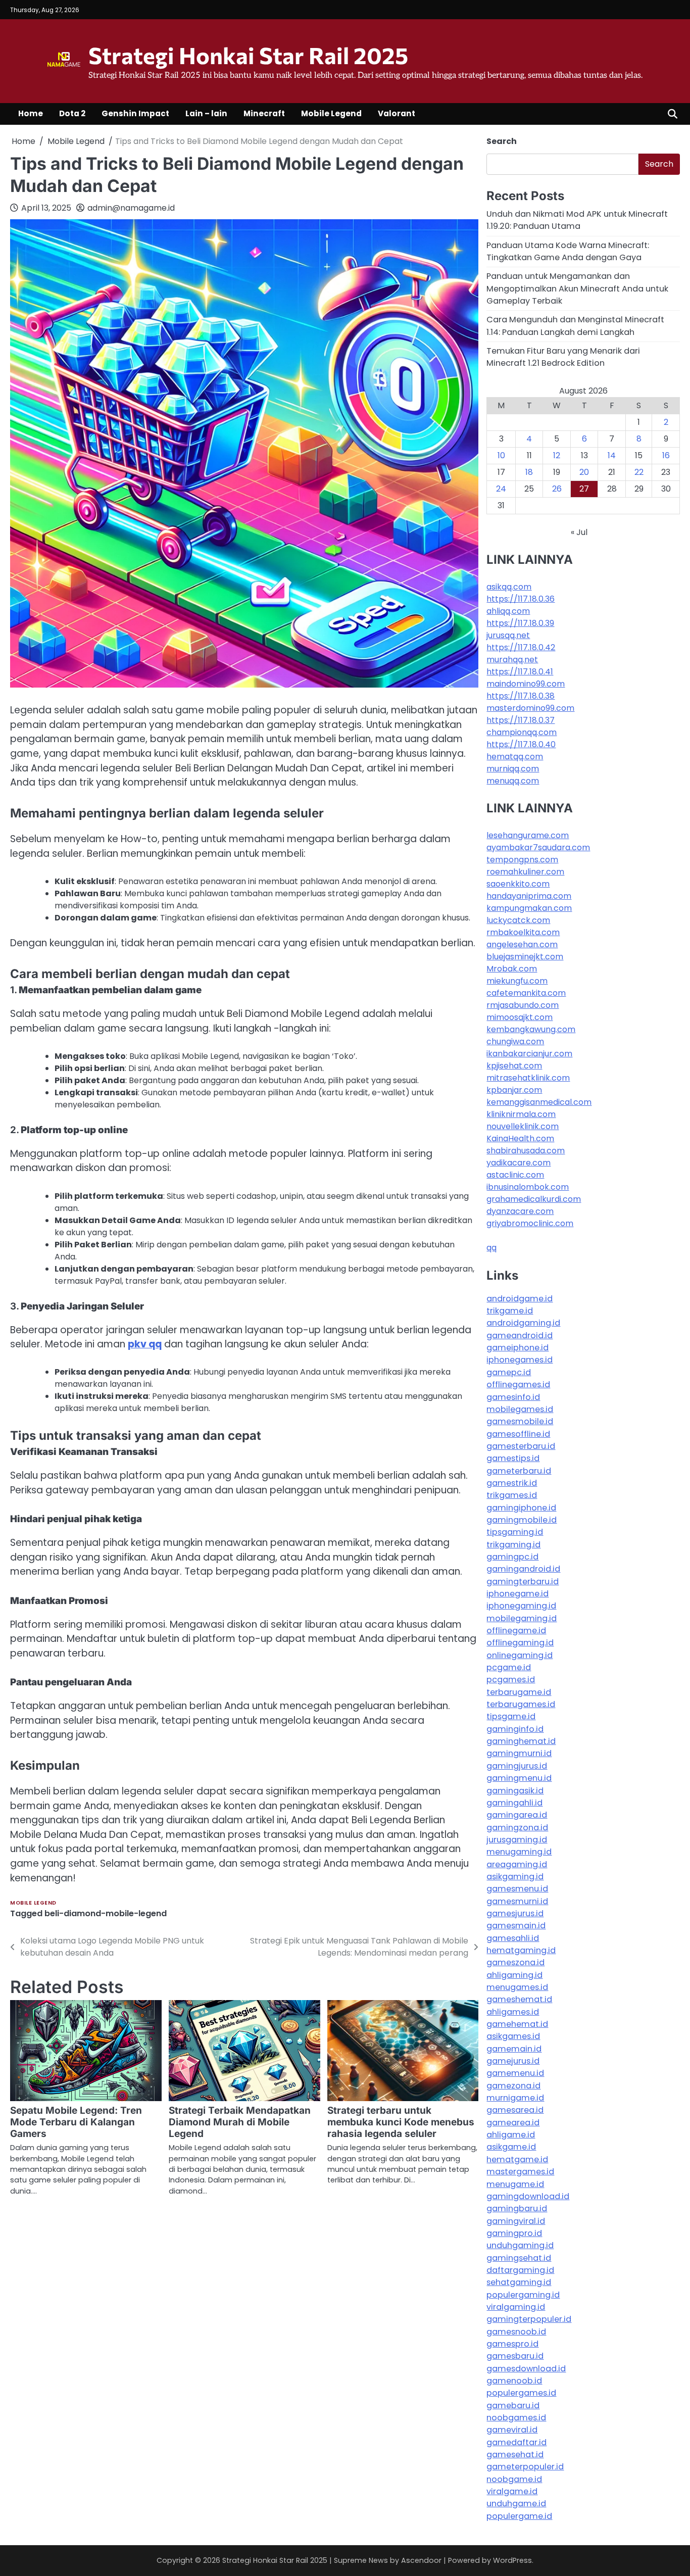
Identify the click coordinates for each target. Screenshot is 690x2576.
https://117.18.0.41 (520, 672)
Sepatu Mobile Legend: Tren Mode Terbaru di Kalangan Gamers (76, 2122)
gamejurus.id (513, 2061)
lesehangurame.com (528, 835)
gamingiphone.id (521, 1508)
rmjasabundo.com (523, 1005)
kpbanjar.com (514, 1090)
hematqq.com (515, 757)
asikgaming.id (515, 1877)
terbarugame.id (519, 1692)
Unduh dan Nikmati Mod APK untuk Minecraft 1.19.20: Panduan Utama (577, 220)
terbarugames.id (521, 1704)
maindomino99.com (526, 684)
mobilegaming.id (522, 1618)
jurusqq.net (508, 635)
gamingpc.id (512, 1557)
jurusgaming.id (517, 1840)
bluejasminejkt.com (525, 957)
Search (502, 141)
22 (639, 472)
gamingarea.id (517, 1815)
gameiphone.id (517, 1348)
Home (31, 113)
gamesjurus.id (515, 1913)
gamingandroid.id (523, 1569)
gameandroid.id (520, 1335)
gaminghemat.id (521, 1741)
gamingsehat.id (519, 2258)
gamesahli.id (513, 1938)
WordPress (512, 2560)
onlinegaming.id (520, 1655)
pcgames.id (511, 1680)
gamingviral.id (516, 2221)
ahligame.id (511, 2135)
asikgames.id (513, 2036)
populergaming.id (523, 2295)
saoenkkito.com (518, 884)
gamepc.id (509, 1372)
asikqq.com (509, 587)
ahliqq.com (508, 611)
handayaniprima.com (529, 896)
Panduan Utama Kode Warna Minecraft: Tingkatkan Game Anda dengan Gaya (568, 251)
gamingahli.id (514, 1803)
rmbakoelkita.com (523, 932)
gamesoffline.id (518, 1434)
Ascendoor (421, 2560)
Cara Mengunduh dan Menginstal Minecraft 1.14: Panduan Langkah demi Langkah (575, 326)
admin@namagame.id (131, 208)
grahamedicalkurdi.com (534, 1199)
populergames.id (521, 2393)
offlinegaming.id (520, 1643)
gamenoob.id (514, 2381)
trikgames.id (512, 1495)
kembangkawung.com (531, 1029)
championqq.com (522, 732)
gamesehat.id (515, 2455)
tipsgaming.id (515, 1532)
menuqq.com (513, 781)
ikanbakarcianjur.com (529, 1054)
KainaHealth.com (520, 1138)
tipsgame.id (511, 1716)
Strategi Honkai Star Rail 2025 (248, 55)
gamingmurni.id (519, 1753)
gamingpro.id (514, 2233)
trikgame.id (510, 1311)
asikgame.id (511, 2147)
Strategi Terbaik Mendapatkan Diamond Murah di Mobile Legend (240, 2122)
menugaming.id (519, 1852)
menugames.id (517, 1987)
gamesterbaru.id (521, 1446)
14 (612, 455)
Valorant (397, 113)
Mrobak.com (512, 969)
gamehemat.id (517, 2024)
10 (501, 455)
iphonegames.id (520, 1360)
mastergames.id (520, 2172)
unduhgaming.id (520, 2245)
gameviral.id (512, 2430)
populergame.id (519, 2516)
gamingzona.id (517, 1828)
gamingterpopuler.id (529, 2319)
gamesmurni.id (517, 1901)
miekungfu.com (517, 981)
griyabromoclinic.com (530, 1223)
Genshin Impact (135, 113)
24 (501, 489)
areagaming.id (517, 1864)
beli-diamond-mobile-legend (106, 1913)
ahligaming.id (514, 1975)
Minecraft (264, 113)
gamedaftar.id (516, 2442)
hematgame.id (517, 2159)
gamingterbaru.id (523, 1582)
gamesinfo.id (513, 1397)
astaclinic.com (515, 1175)
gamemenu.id (515, 2073)
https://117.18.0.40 (521, 744)
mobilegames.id (520, 1409)
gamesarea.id (515, 2110)
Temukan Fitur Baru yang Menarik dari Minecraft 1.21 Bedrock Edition (563, 357)
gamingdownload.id (528, 2196)
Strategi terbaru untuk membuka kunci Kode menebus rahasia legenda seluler (401, 2122)
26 (557, 489)
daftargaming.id (520, 2270)
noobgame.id (514, 2479)
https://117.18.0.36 (521, 599)
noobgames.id (516, 2418)
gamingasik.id (515, 1791)
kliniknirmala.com (521, 1114)
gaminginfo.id (515, 1729)
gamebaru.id (513, 2405)
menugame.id (515, 2184)
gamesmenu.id (517, 1889)
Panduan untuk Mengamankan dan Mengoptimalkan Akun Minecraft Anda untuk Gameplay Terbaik (577, 288)
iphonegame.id (517, 1594)
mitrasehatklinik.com (528, 1078)
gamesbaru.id (515, 2356)
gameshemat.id (519, 1999)
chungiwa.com (515, 1041)
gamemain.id (514, 2049)
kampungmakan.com (529, 908)
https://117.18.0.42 (521, 647)
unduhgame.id (516, 2504)
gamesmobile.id (520, 1421)
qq (491, 1248)
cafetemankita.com (526, 993)
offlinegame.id (516, 1631)
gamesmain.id (516, 1926)
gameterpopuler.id (525, 2467)
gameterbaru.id (519, 1471)
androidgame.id (520, 1299)
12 (557, 455)
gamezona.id (513, 2086)
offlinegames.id (518, 1384)
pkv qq (145, 1344)
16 (666, 455)
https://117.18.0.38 (521, 696)
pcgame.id (509, 1667)
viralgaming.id (516, 2307)
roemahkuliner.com (525, 872)
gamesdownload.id (526, 2369)
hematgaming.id (521, 1950)
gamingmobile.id (522, 1520)
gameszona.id (515, 1962)
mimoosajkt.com (520, 1017)
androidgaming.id (523, 1323)
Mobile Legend (331, 113)
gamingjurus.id (517, 1766)
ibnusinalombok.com (528, 1187)
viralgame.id (512, 2491)
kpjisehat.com (514, 1066)
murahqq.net (512, 660)
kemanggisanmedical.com (539, 1102)
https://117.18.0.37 (521, 720)
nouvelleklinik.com (523, 1126)
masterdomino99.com (530, 708)
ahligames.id (513, 2012)
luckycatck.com (518, 920)
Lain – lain (206, 113)
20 (584, 472)
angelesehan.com (522, 944)
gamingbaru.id (517, 2208)
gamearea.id (513, 2123)
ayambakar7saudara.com (538, 847)
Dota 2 (72, 113)
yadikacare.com (519, 1163)
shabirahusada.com (526, 1151)
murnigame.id (515, 2098)
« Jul (579, 532)
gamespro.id (512, 2344)
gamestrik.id (512, 1483)
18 (529, 472)
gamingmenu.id (519, 1778)
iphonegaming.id (521, 1606)
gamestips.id (513, 1458)
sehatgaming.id (519, 2282)
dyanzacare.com (520, 1211)
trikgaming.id (513, 1545)
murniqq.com (513, 769)
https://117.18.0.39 (520, 623)
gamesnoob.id (516, 2332)
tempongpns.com (522, 860)
